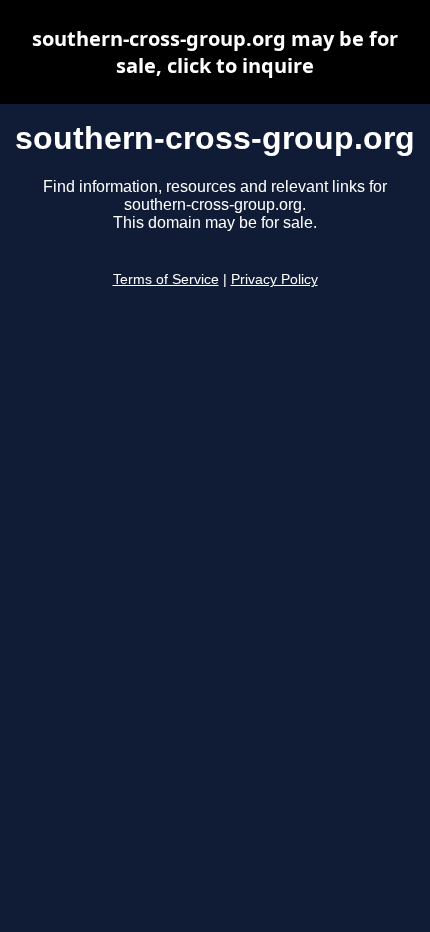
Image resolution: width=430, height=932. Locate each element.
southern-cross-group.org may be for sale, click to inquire (215, 52)
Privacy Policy (274, 279)
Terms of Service (166, 279)
